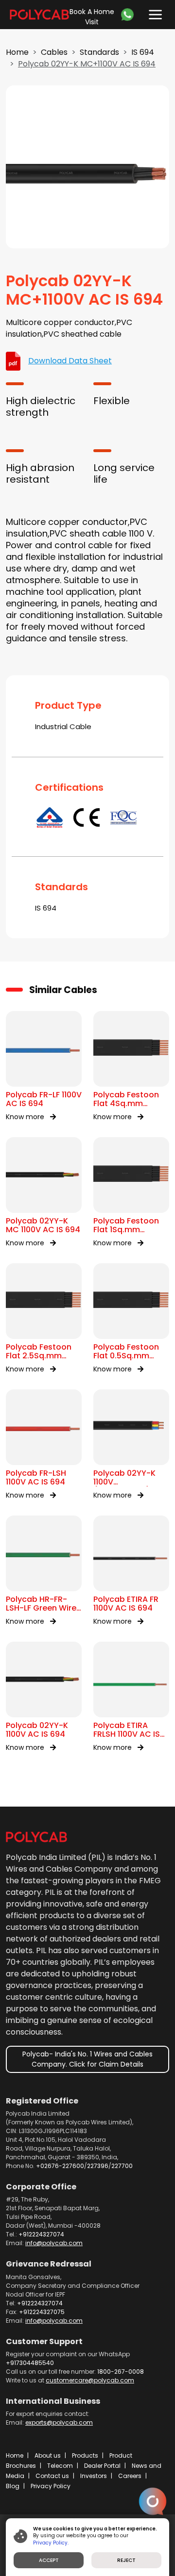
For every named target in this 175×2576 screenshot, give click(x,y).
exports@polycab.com (59, 2422)
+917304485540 (30, 2363)
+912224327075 (42, 2312)
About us (48, 2455)
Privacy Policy (51, 2486)
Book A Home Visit (92, 17)
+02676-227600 (60, 2166)
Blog (13, 2486)
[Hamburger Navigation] (153, 12)
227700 (122, 2166)
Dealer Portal (102, 2466)
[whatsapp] (130, 15)
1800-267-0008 (121, 2372)
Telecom (60, 2466)
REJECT (126, 2560)
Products (85, 2455)
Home (17, 52)
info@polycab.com (54, 2243)
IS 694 (143, 52)
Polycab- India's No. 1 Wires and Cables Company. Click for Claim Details (87, 2059)
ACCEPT (49, 2560)
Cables (54, 52)
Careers (130, 2476)
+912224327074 (41, 2234)
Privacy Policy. (51, 2543)
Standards (99, 52)
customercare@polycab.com (90, 2380)
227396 (98, 2166)
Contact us (52, 2476)
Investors (94, 2476)
